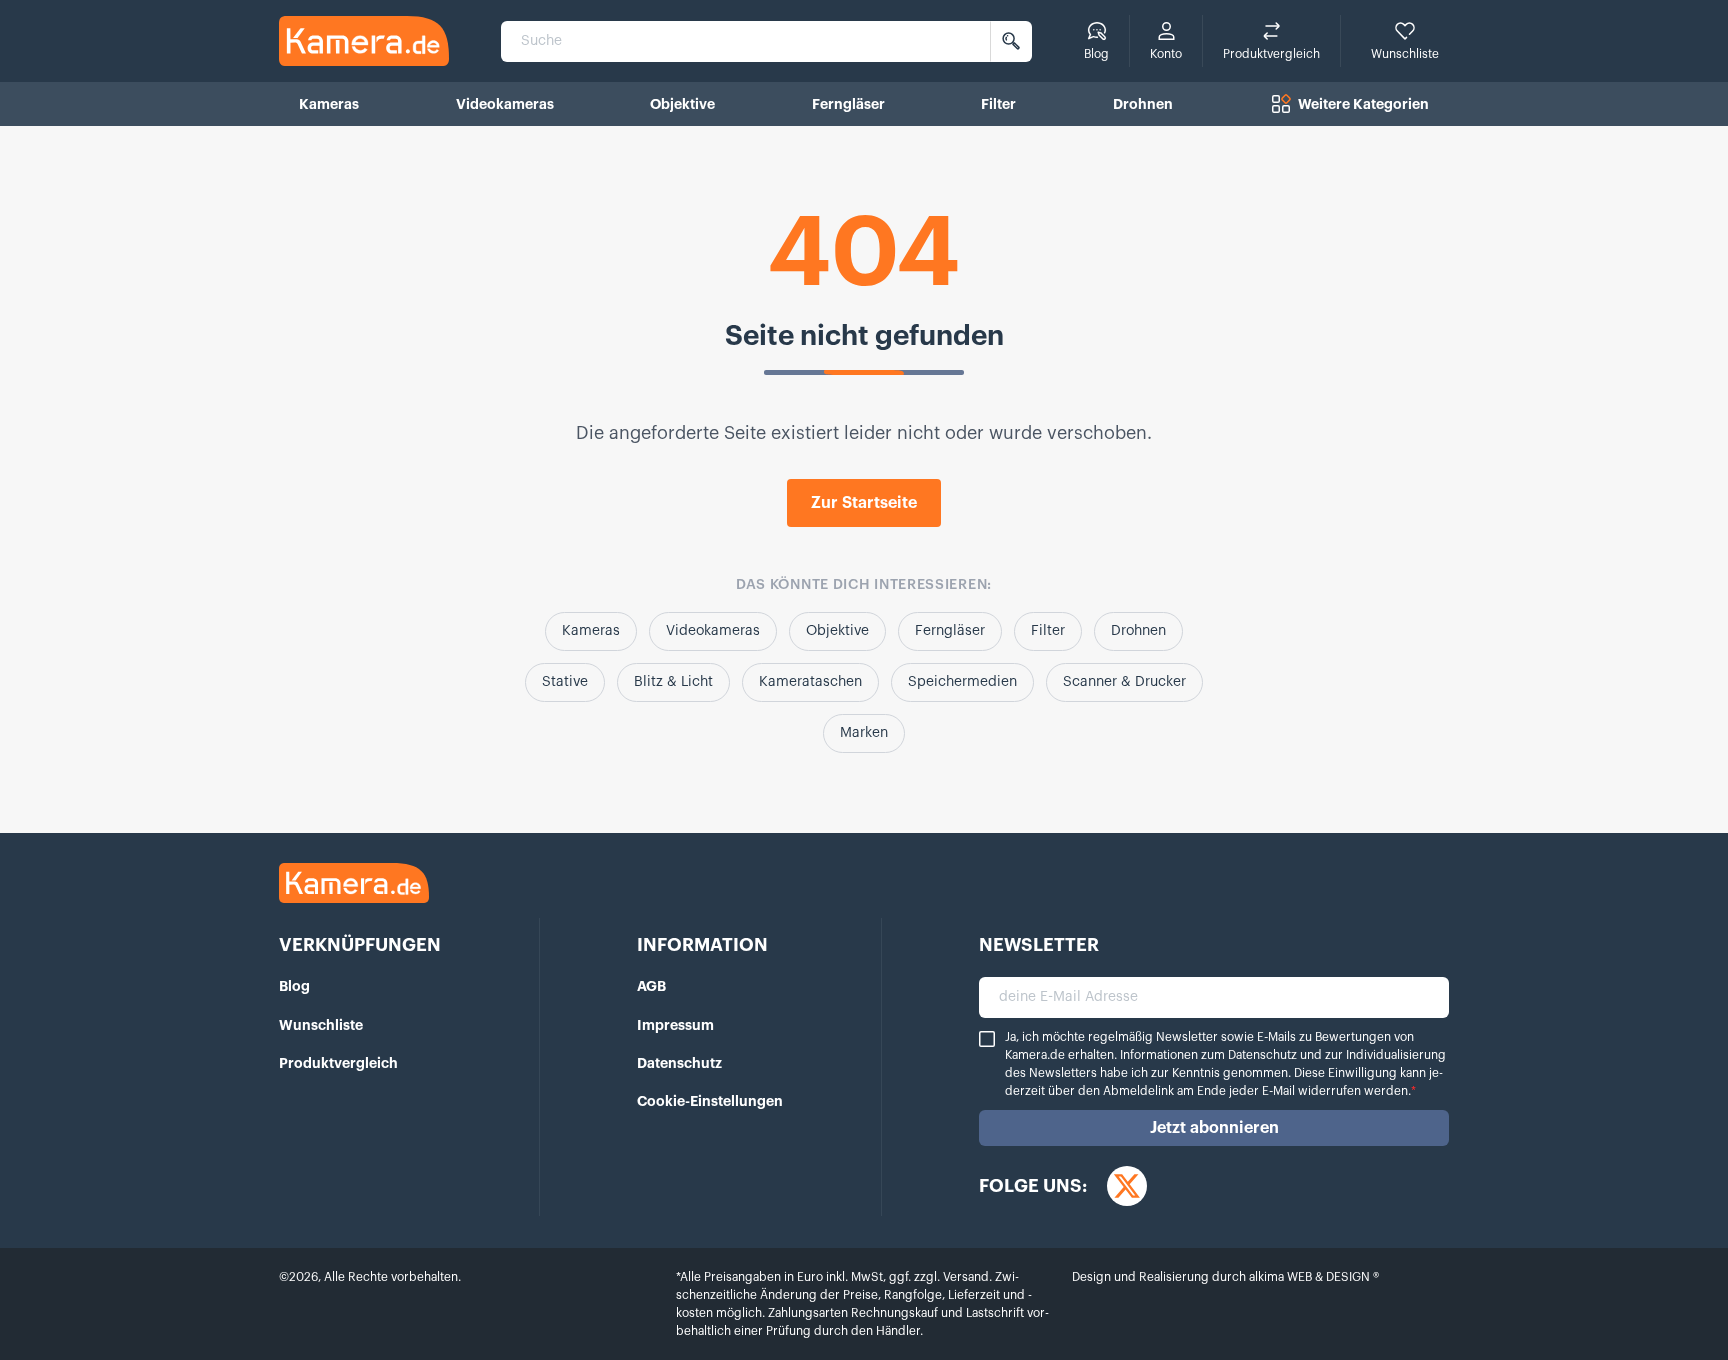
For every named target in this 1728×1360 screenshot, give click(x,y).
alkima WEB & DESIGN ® (1312, 1277)
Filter (1048, 631)
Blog (294, 986)
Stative (565, 682)
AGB (651, 986)
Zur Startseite (864, 503)
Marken (864, 733)
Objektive (837, 631)
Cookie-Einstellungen (710, 1101)
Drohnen (1138, 631)
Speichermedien (962, 682)
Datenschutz (679, 1063)
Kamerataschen (810, 682)
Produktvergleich (338, 1063)
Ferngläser (950, 631)
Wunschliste (321, 1025)
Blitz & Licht (673, 682)
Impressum (675, 1025)
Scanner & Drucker (1124, 682)
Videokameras (713, 631)
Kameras (591, 631)
